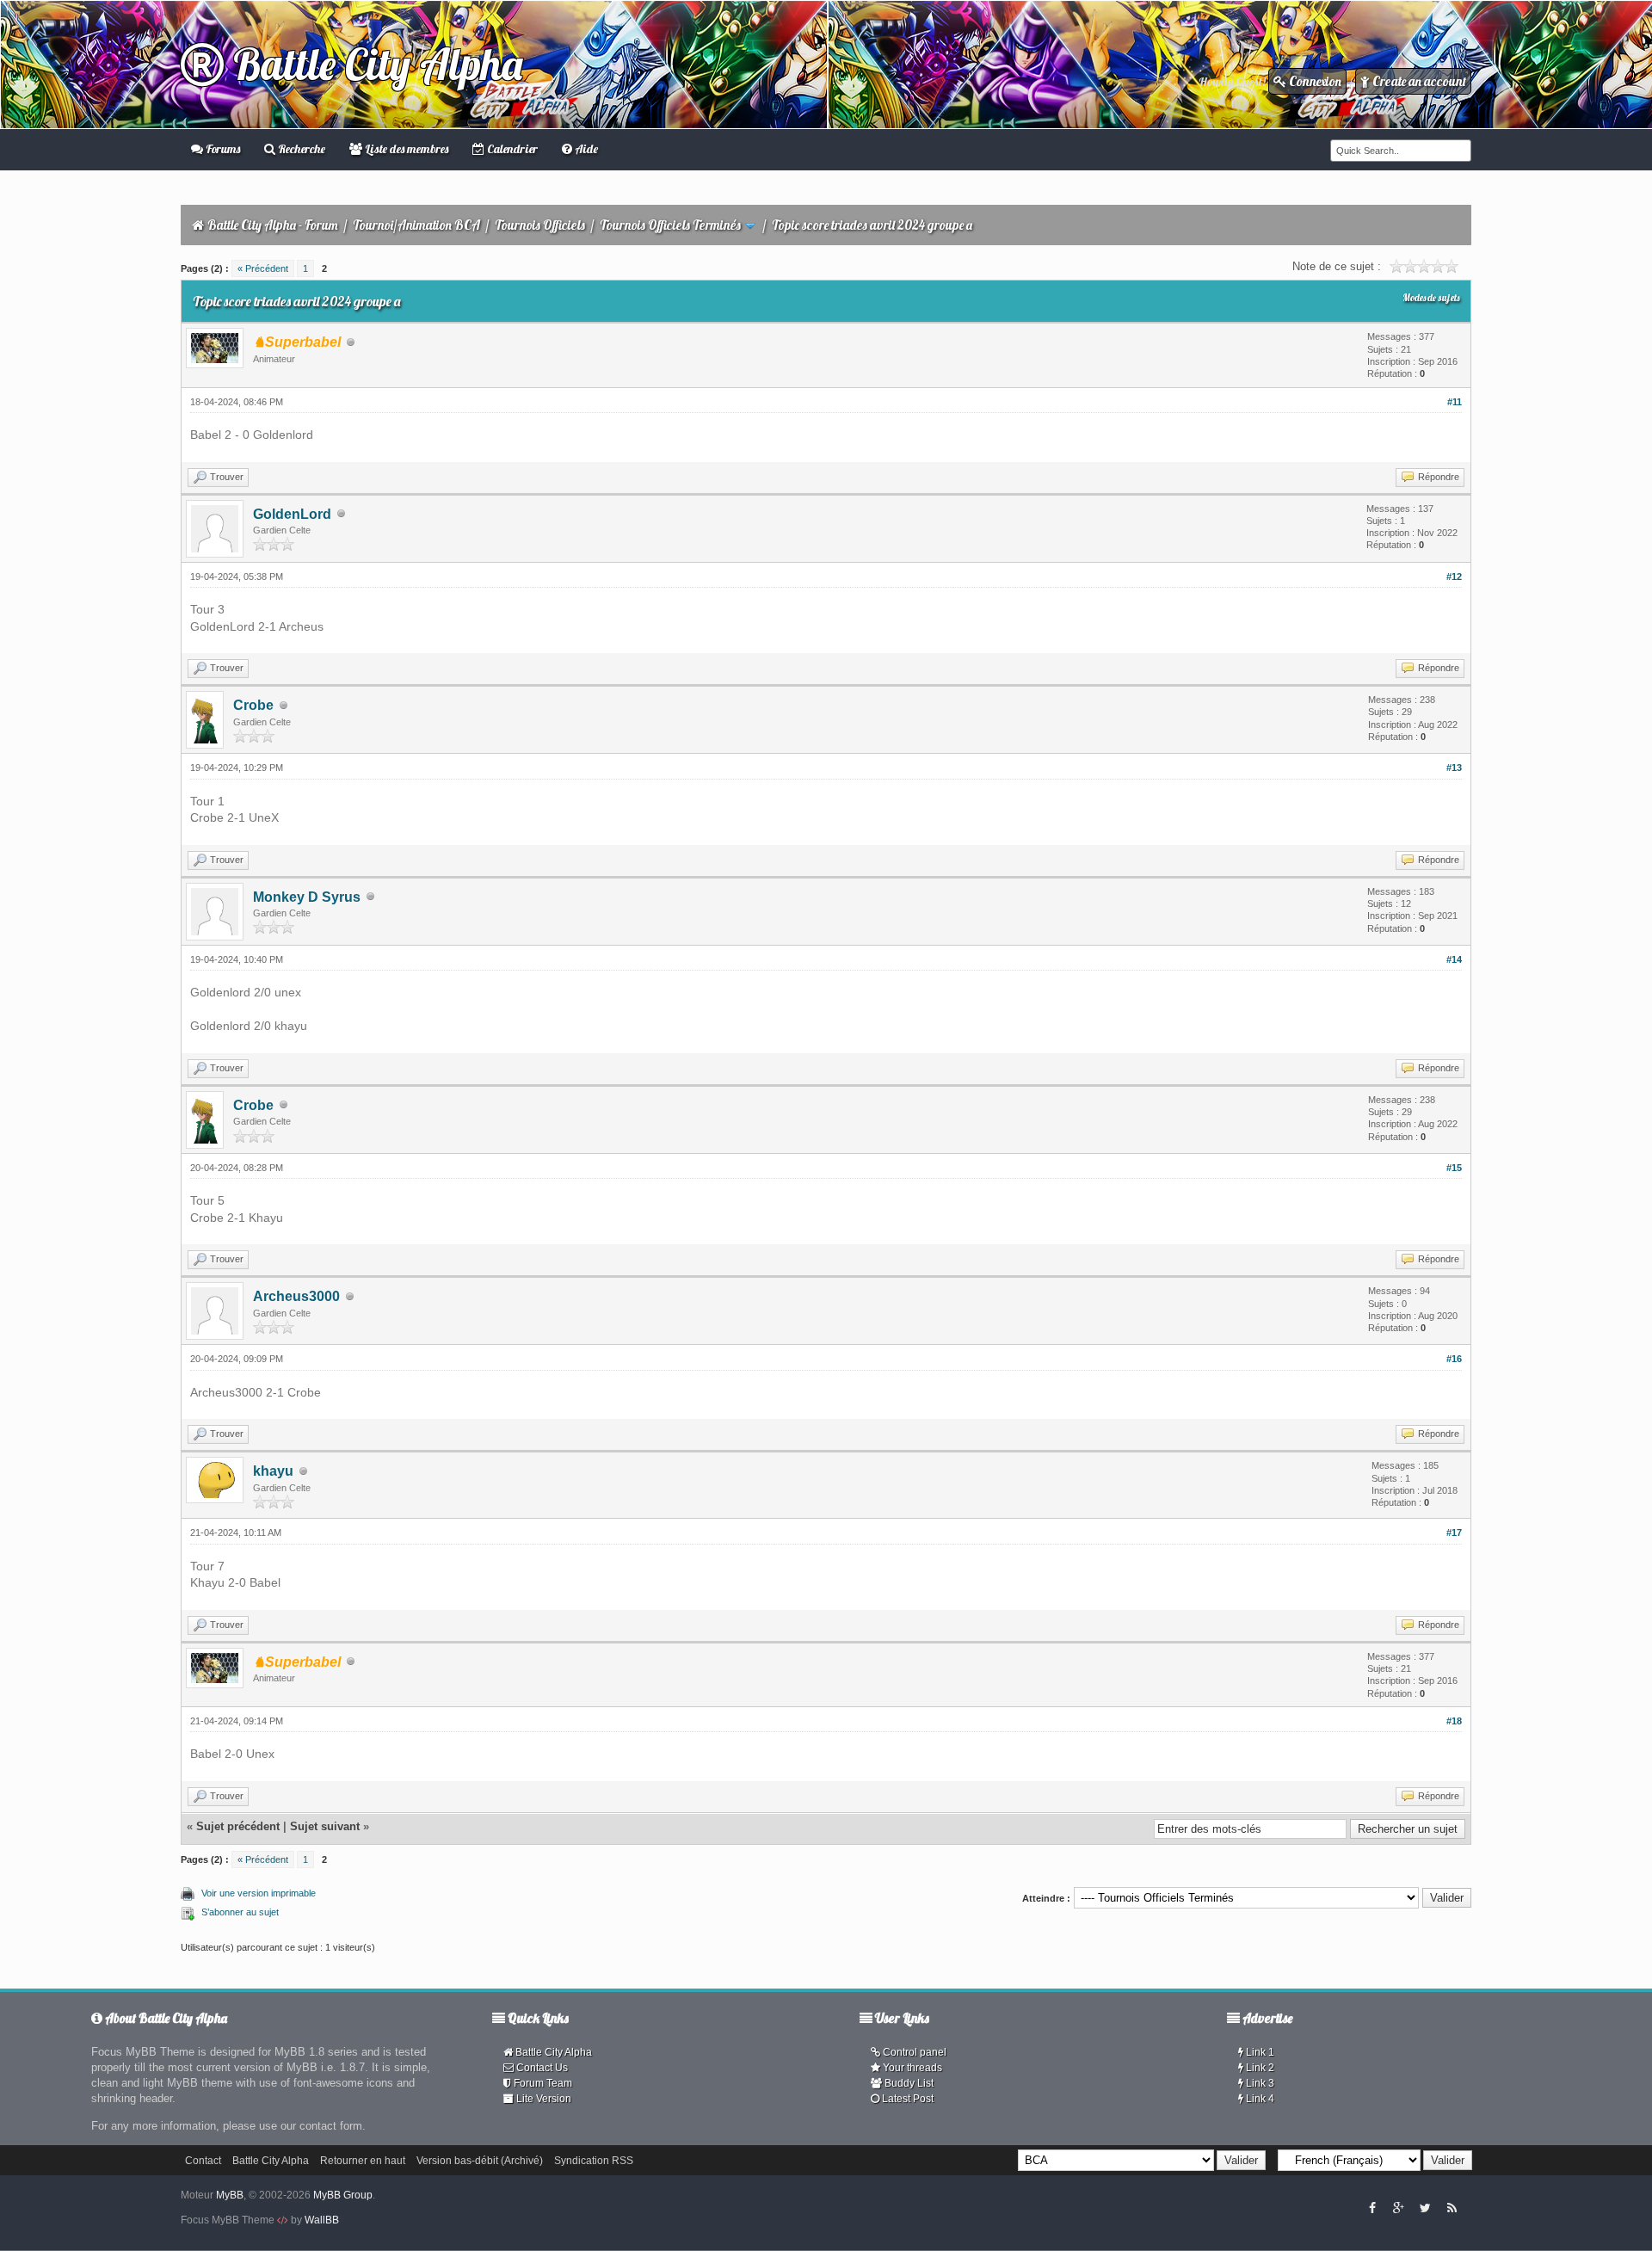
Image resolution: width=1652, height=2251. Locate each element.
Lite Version (542, 2099)
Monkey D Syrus (307, 897)
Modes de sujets (1431, 298)
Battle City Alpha (373, 64)
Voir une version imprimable (259, 1893)
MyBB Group (343, 2195)
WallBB (322, 2220)
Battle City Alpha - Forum (273, 225)
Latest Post (906, 2099)
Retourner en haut (363, 2161)
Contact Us (541, 2068)
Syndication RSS (594, 2161)
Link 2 (1259, 2068)
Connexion (1314, 81)
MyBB (230, 2195)
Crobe (253, 705)
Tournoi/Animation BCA (416, 225)
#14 (1454, 959)
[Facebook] (1372, 2207)
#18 (1454, 1721)
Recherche (300, 149)
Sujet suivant (325, 1826)
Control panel (913, 2052)
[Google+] (1398, 2207)
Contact (203, 2161)
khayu (273, 1471)
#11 (1455, 402)
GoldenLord (292, 514)
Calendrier (511, 149)
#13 (1454, 768)
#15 (1454, 1168)
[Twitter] (1425, 2207)
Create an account (1418, 81)
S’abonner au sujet (240, 1912)
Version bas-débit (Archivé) (480, 2161)
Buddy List (908, 2083)
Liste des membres (405, 149)
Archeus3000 (296, 1296)
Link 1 (1259, 2052)
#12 (1454, 577)
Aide (585, 149)
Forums (222, 149)
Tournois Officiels (540, 225)
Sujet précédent (238, 1826)
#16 (1454, 1359)
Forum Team (542, 2083)
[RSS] (1452, 2207)
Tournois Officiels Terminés (670, 225)
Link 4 (1259, 2099)
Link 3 (1259, 2083)
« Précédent (263, 268)
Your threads (911, 2068)
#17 (1454, 1533)
